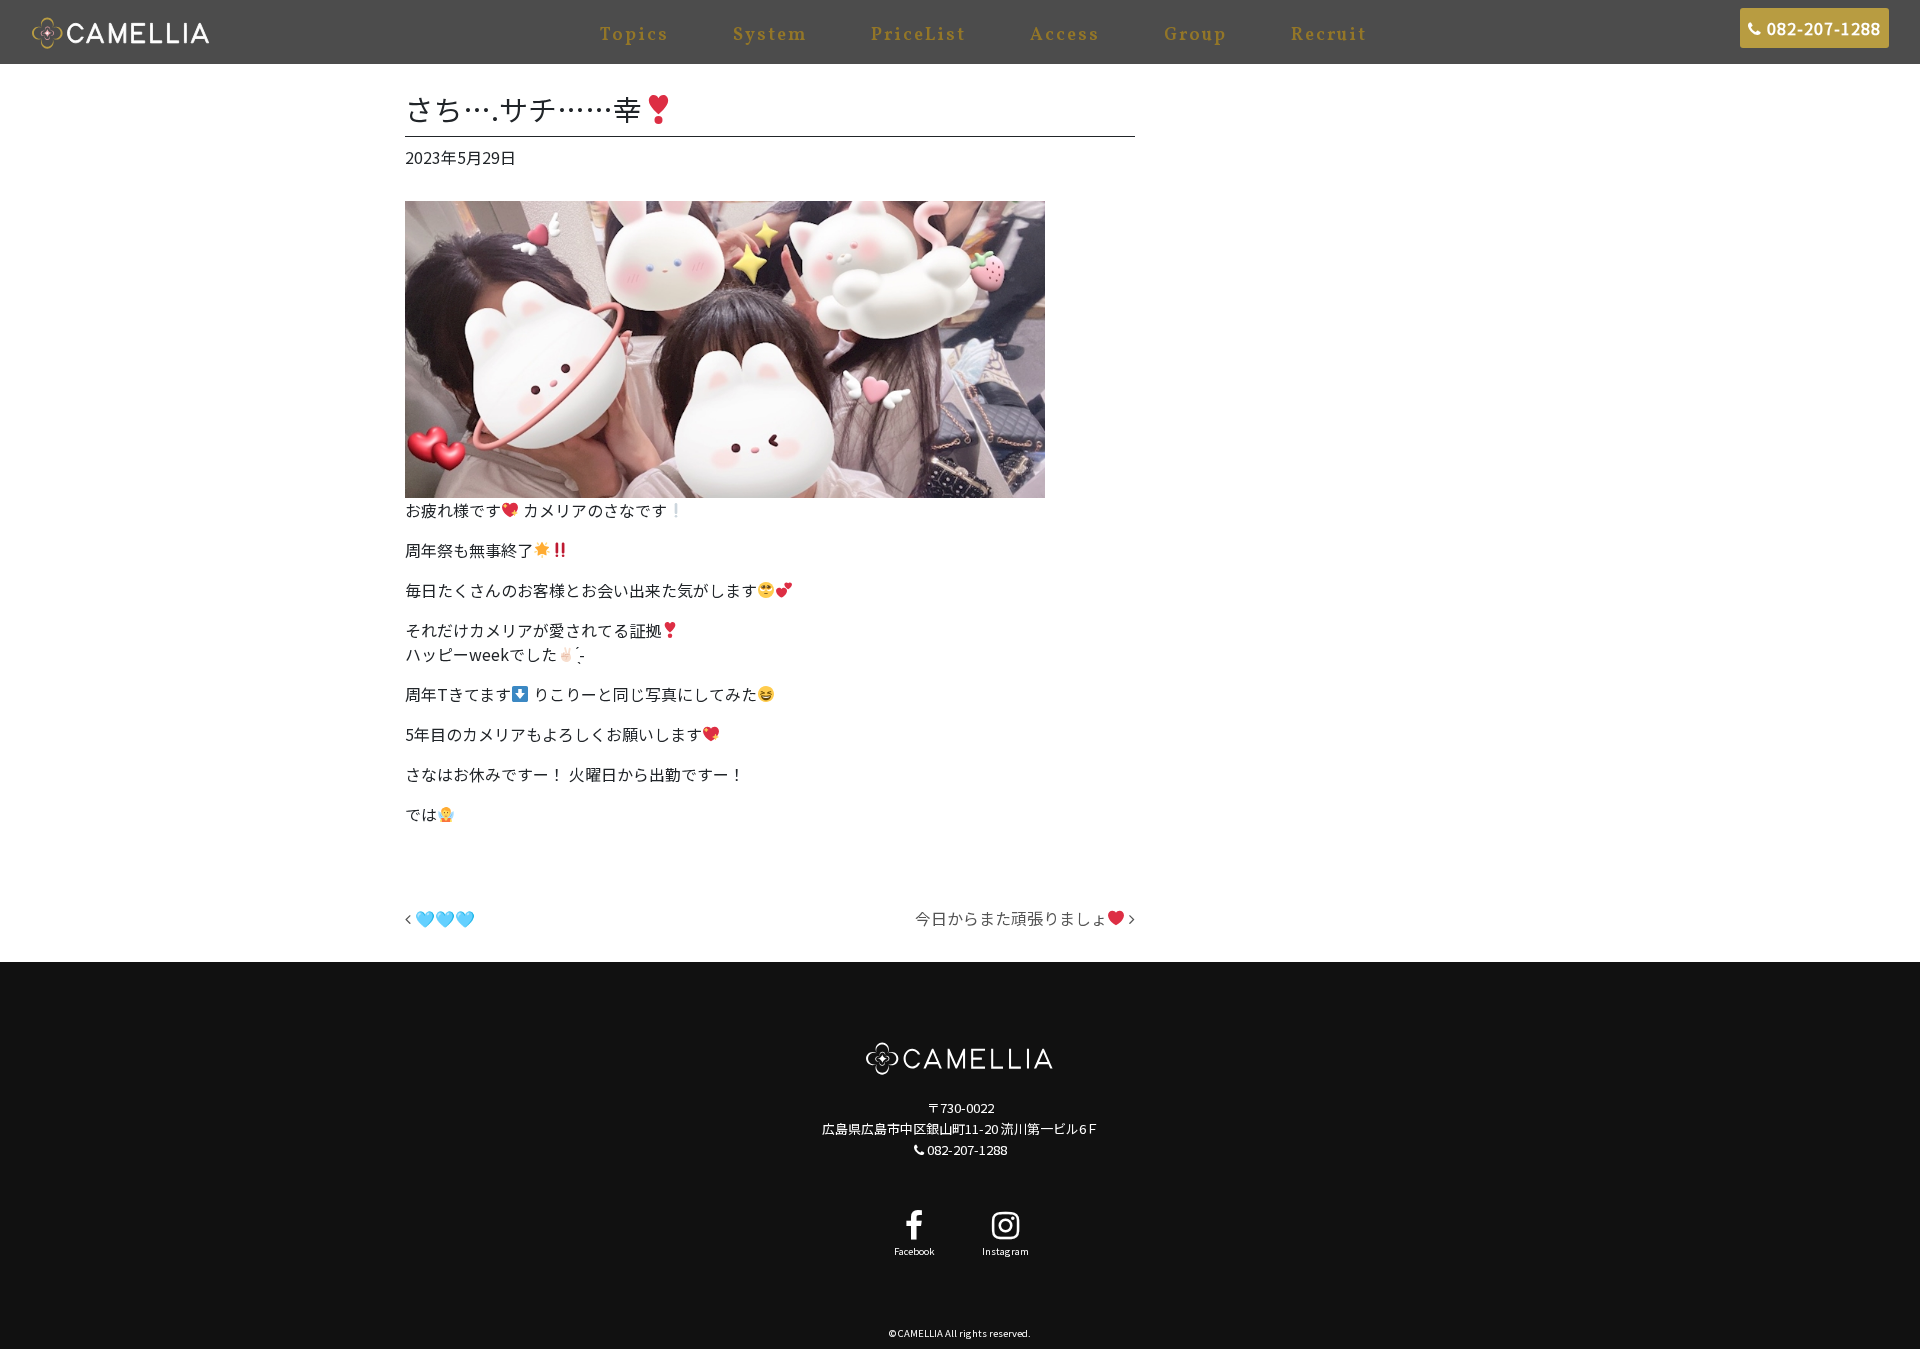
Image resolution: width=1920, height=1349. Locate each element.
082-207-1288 (1821, 28)
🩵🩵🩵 (443, 918)
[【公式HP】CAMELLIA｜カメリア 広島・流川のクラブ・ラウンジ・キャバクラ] (121, 31)
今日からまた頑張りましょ (1011, 918)
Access (1065, 35)
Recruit (1329, 35)
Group (1195, 35)
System (770, 35)
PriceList (918, 35)
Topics (634, 35)
